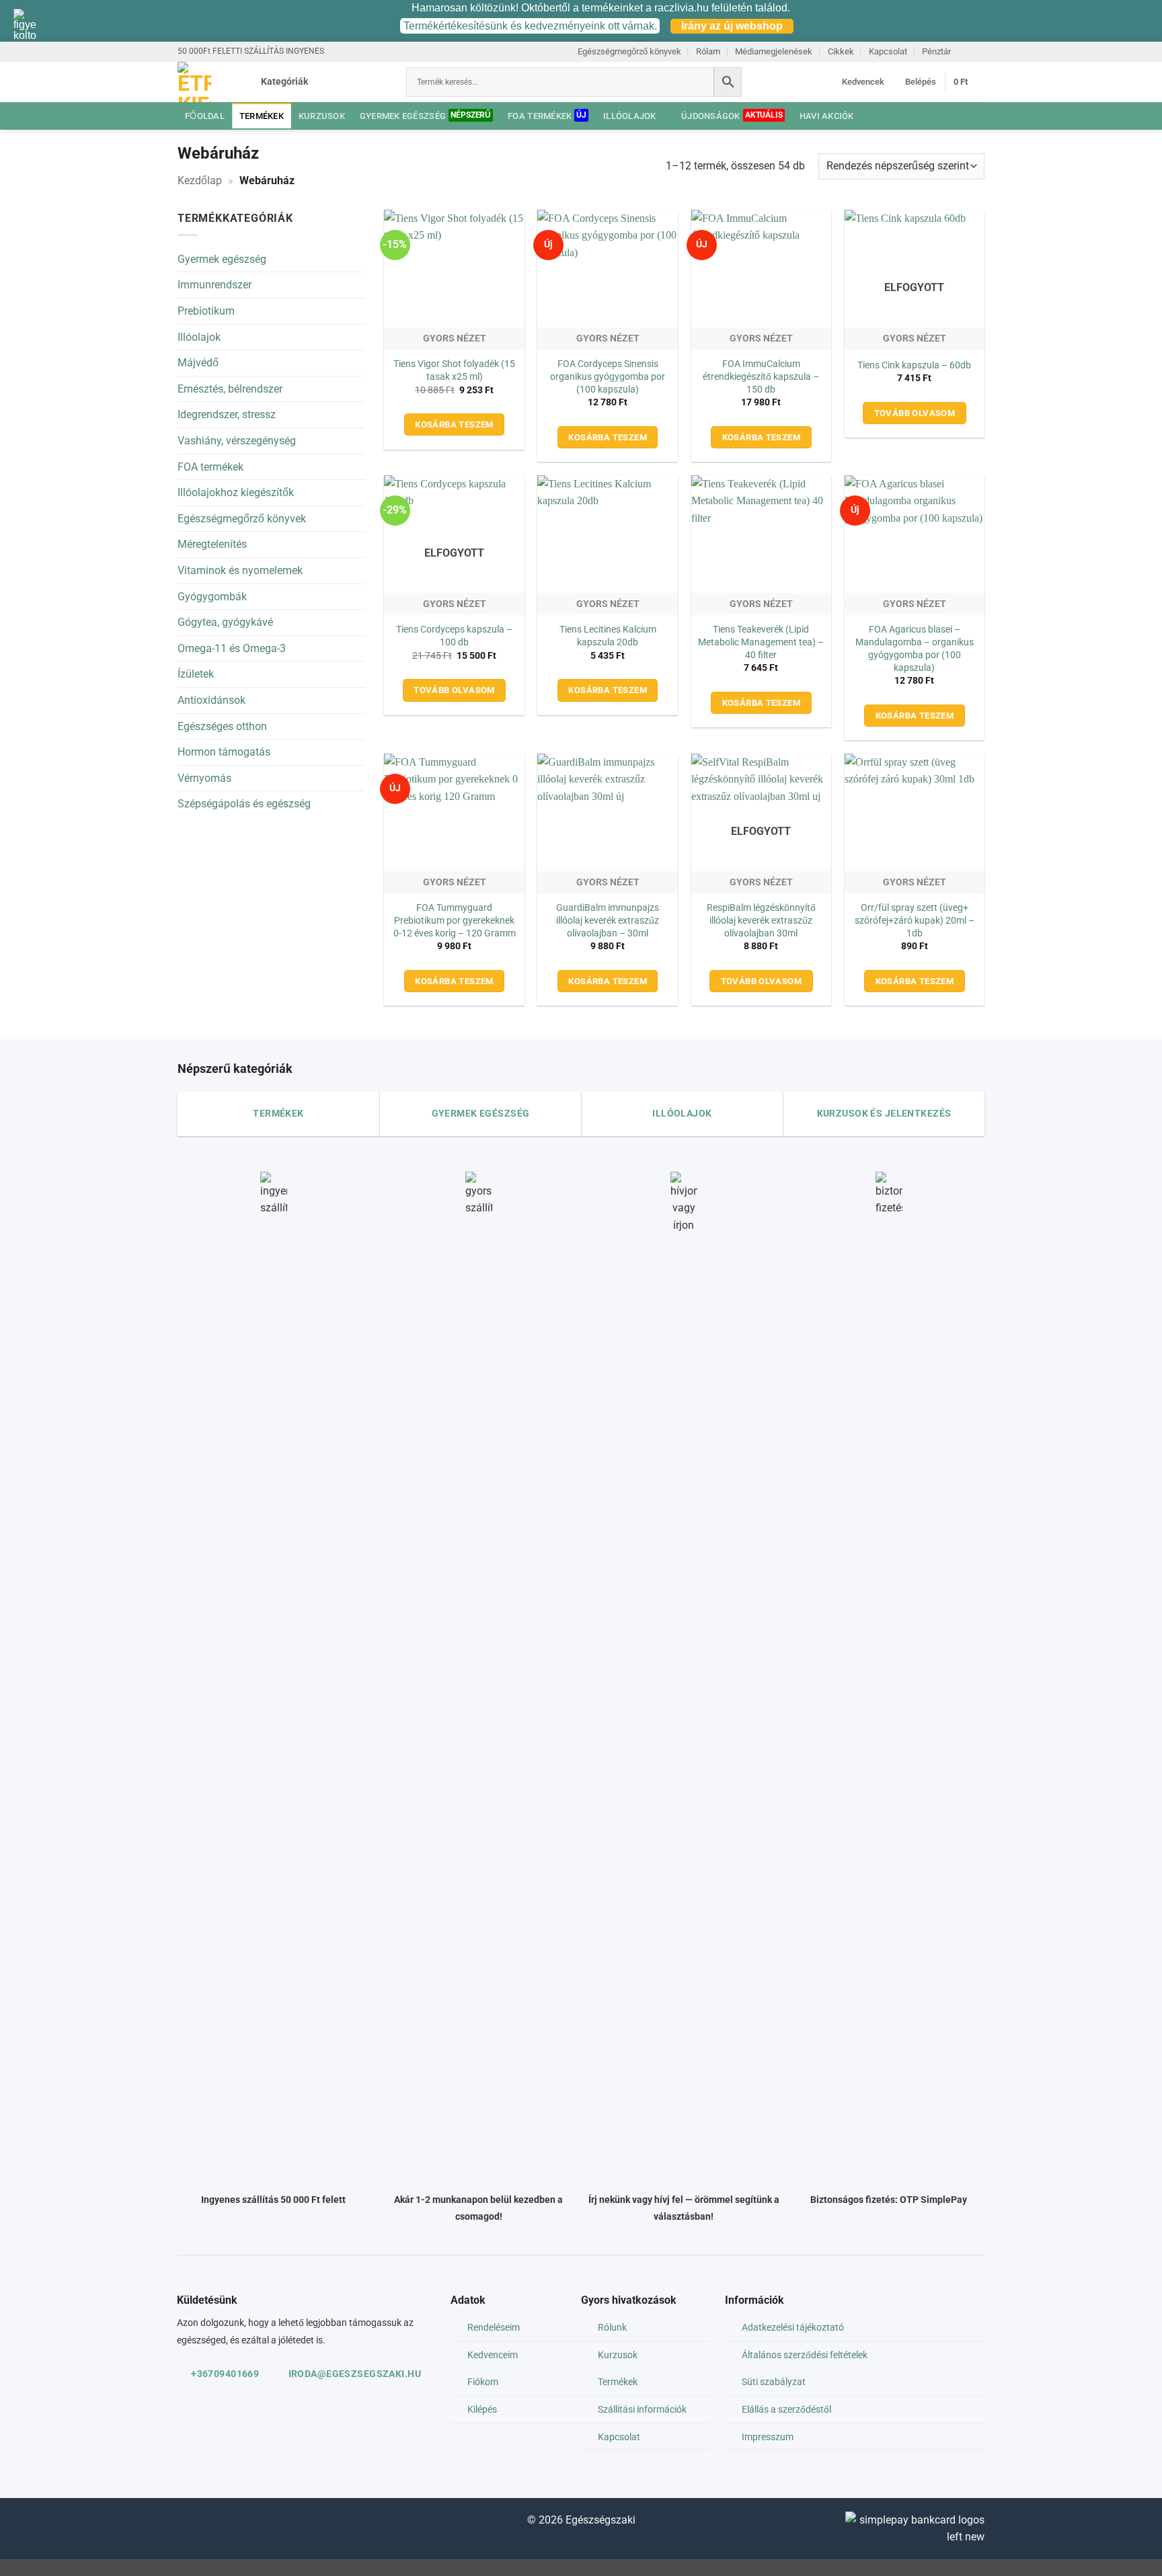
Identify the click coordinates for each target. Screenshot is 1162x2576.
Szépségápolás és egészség (244, 804)
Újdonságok (711, 116)
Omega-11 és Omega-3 (232, 648)
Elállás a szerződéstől (786, 2410)
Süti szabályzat (774, 2382)
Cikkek (841, 51)
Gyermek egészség (403, 116)
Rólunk (612, 2328)
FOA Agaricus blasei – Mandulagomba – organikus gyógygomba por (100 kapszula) (915, 648)
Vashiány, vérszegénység (237, 441)
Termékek (262, 116)
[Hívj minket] (978, 51)
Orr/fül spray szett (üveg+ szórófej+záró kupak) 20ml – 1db (915, 920)
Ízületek (196, 674)
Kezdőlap (200, 180)
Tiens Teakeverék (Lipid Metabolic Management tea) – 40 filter (761, 642)
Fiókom (483, 2382)
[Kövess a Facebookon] (188, 2523)
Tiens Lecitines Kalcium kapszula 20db (608, 636)
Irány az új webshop (732, 26)
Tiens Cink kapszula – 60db (914, 365)
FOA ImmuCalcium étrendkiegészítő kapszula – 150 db (761, 376)
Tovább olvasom (915, 413)
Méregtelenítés (212, 544)
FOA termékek (540, 116)
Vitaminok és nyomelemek (240, 570)
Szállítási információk (642, 2410)
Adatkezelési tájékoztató (793, 2328)
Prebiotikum (206, 311)
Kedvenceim (493, 2355)
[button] (315, 82)
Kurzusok (322, 116)
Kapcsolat (888, 51)
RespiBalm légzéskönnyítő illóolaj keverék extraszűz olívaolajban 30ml (761, 920)
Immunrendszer (215, 285)
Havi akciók (827, 116)
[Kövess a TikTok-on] (209, 2523)
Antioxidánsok (211, 700)
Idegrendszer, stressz (227, 414)
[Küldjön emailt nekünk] (965, 51)
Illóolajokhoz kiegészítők (236, 492)
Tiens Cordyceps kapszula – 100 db (454, 636)
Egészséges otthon (222, 726)
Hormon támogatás (224, 752)
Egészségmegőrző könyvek (629, 51)
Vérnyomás (204, 778)
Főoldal (205, 116)
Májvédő (198, 363)
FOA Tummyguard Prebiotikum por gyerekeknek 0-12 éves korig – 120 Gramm (455, 920)
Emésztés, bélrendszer (230, 389)
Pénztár (936, 51)
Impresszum (768, 2437)
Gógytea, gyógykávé (225, 622)
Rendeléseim (494, 2328)
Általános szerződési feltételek (805, 2355)
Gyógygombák (212, 597)
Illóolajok (630, 116)
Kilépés (482, 2410)
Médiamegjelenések (774, 51)
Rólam (708, 51)
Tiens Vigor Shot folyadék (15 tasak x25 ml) (454, 370)
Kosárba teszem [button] (454, 425)
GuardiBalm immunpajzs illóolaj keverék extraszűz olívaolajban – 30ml (608, 920)
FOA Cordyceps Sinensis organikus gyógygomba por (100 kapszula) (608, 376)
